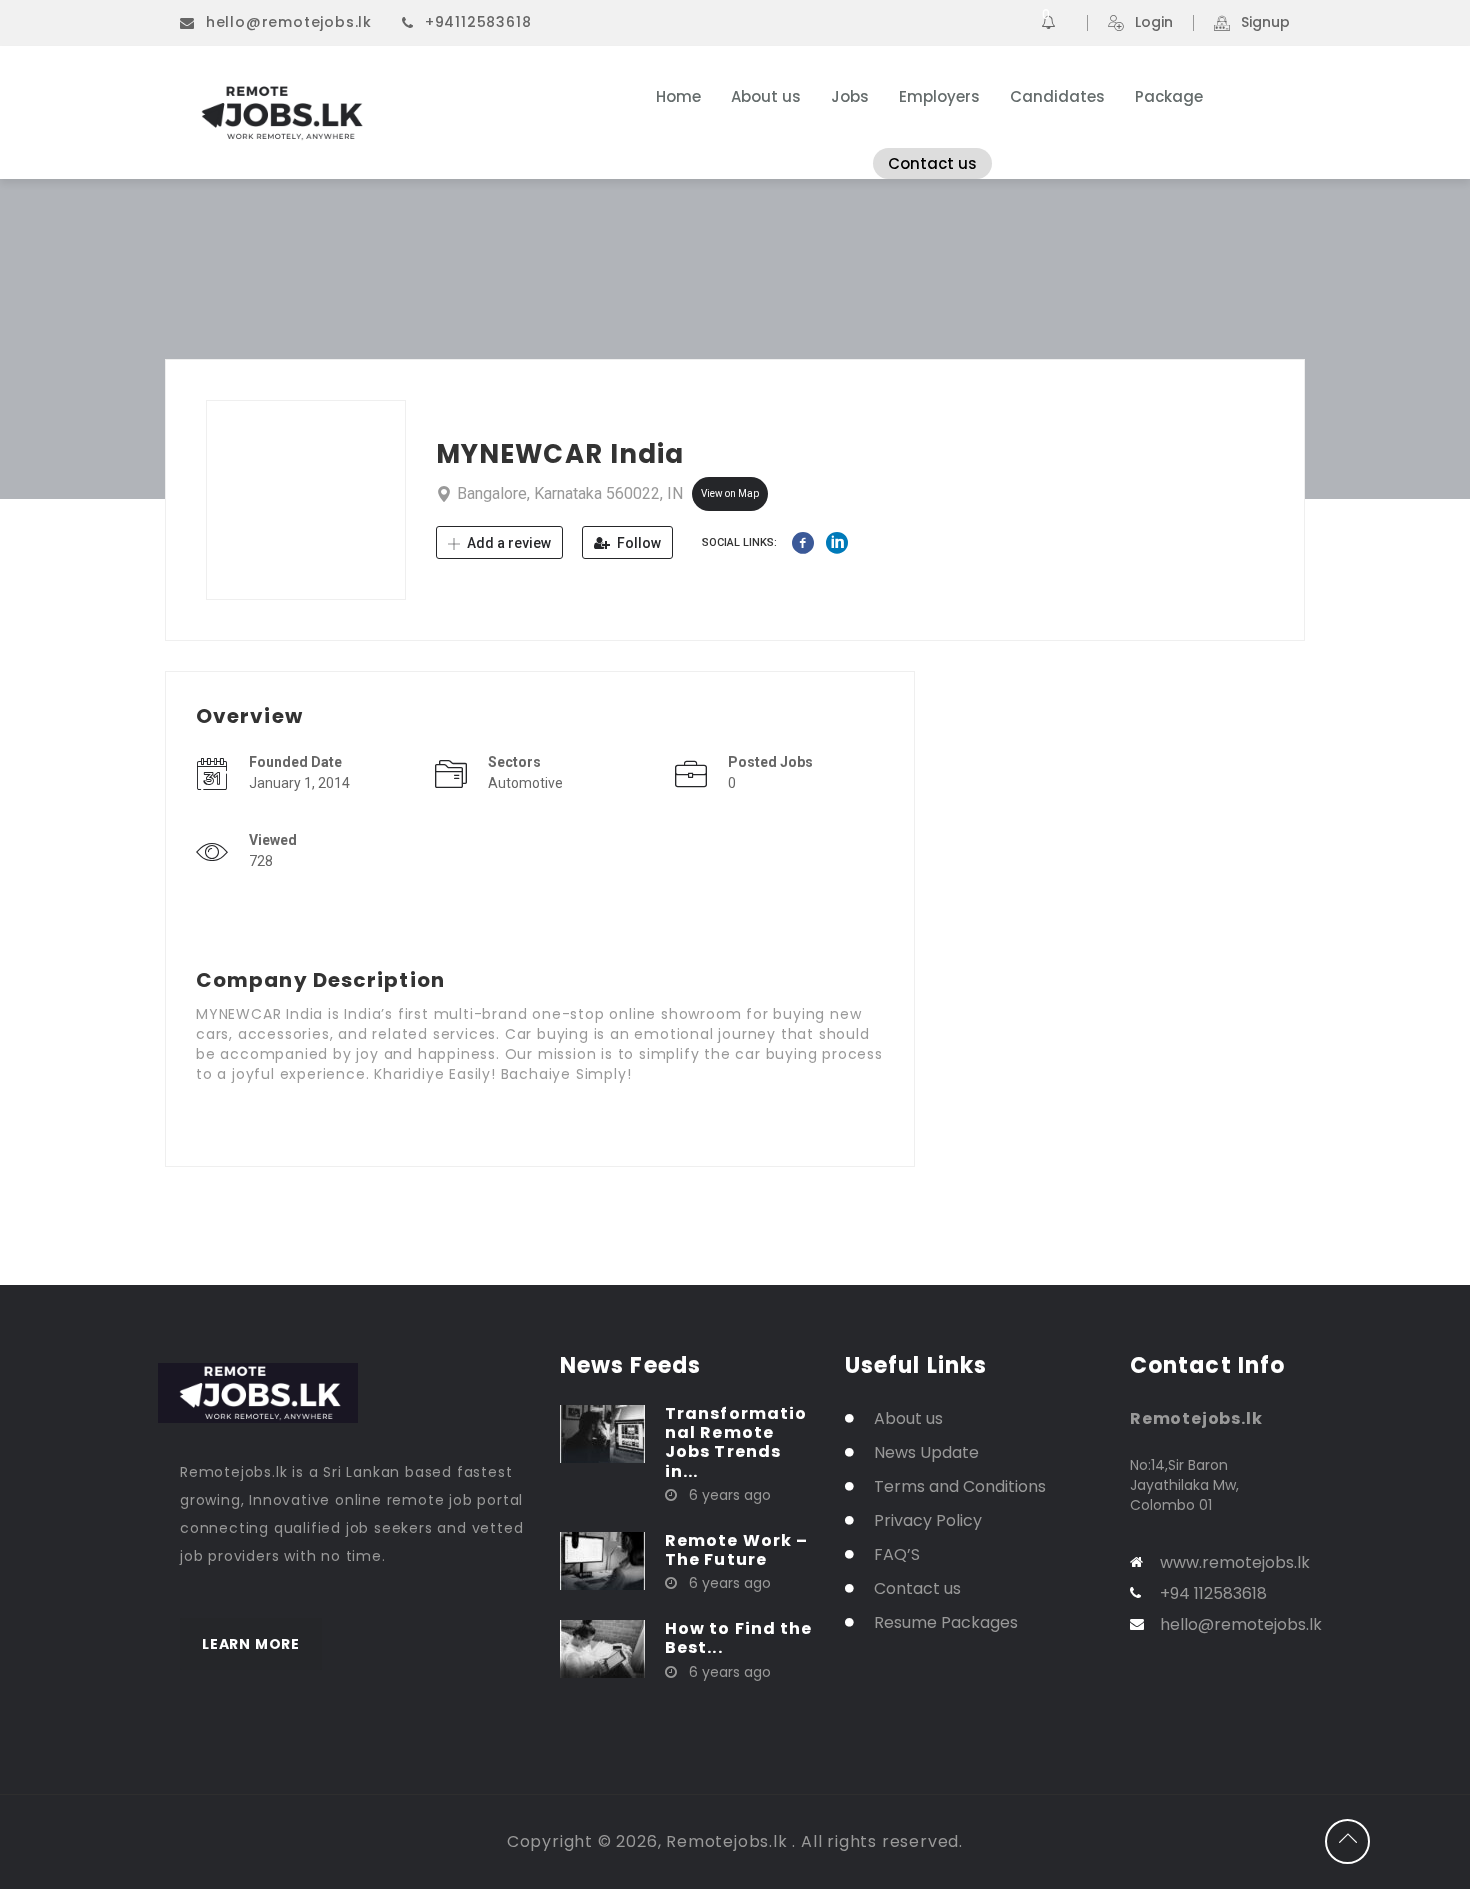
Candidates (1057, 96)
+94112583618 (478, 22)
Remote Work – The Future (736, 1550)
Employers (939, 96)
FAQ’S (897, 1554)
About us (766, 96)
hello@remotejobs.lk (289, 22)
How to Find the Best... (739, 1638)
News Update (926, 1452)
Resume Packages (946, 1622)
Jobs (850, 96)
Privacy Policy (928, 1520)
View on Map (730, 493)
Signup (1265, 23)
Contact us (932, 163)
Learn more (251, 1644)
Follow (637, 543)
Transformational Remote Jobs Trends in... (736, 1442)
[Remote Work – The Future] (602, 1560)
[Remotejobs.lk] (374, 113)
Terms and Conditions (960, 1486)
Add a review (507, 543)
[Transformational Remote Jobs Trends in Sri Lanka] (602, 1433)
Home (678, 96)
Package (1169, 96)
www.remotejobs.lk (1235, 1562)
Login (1154, 23)
